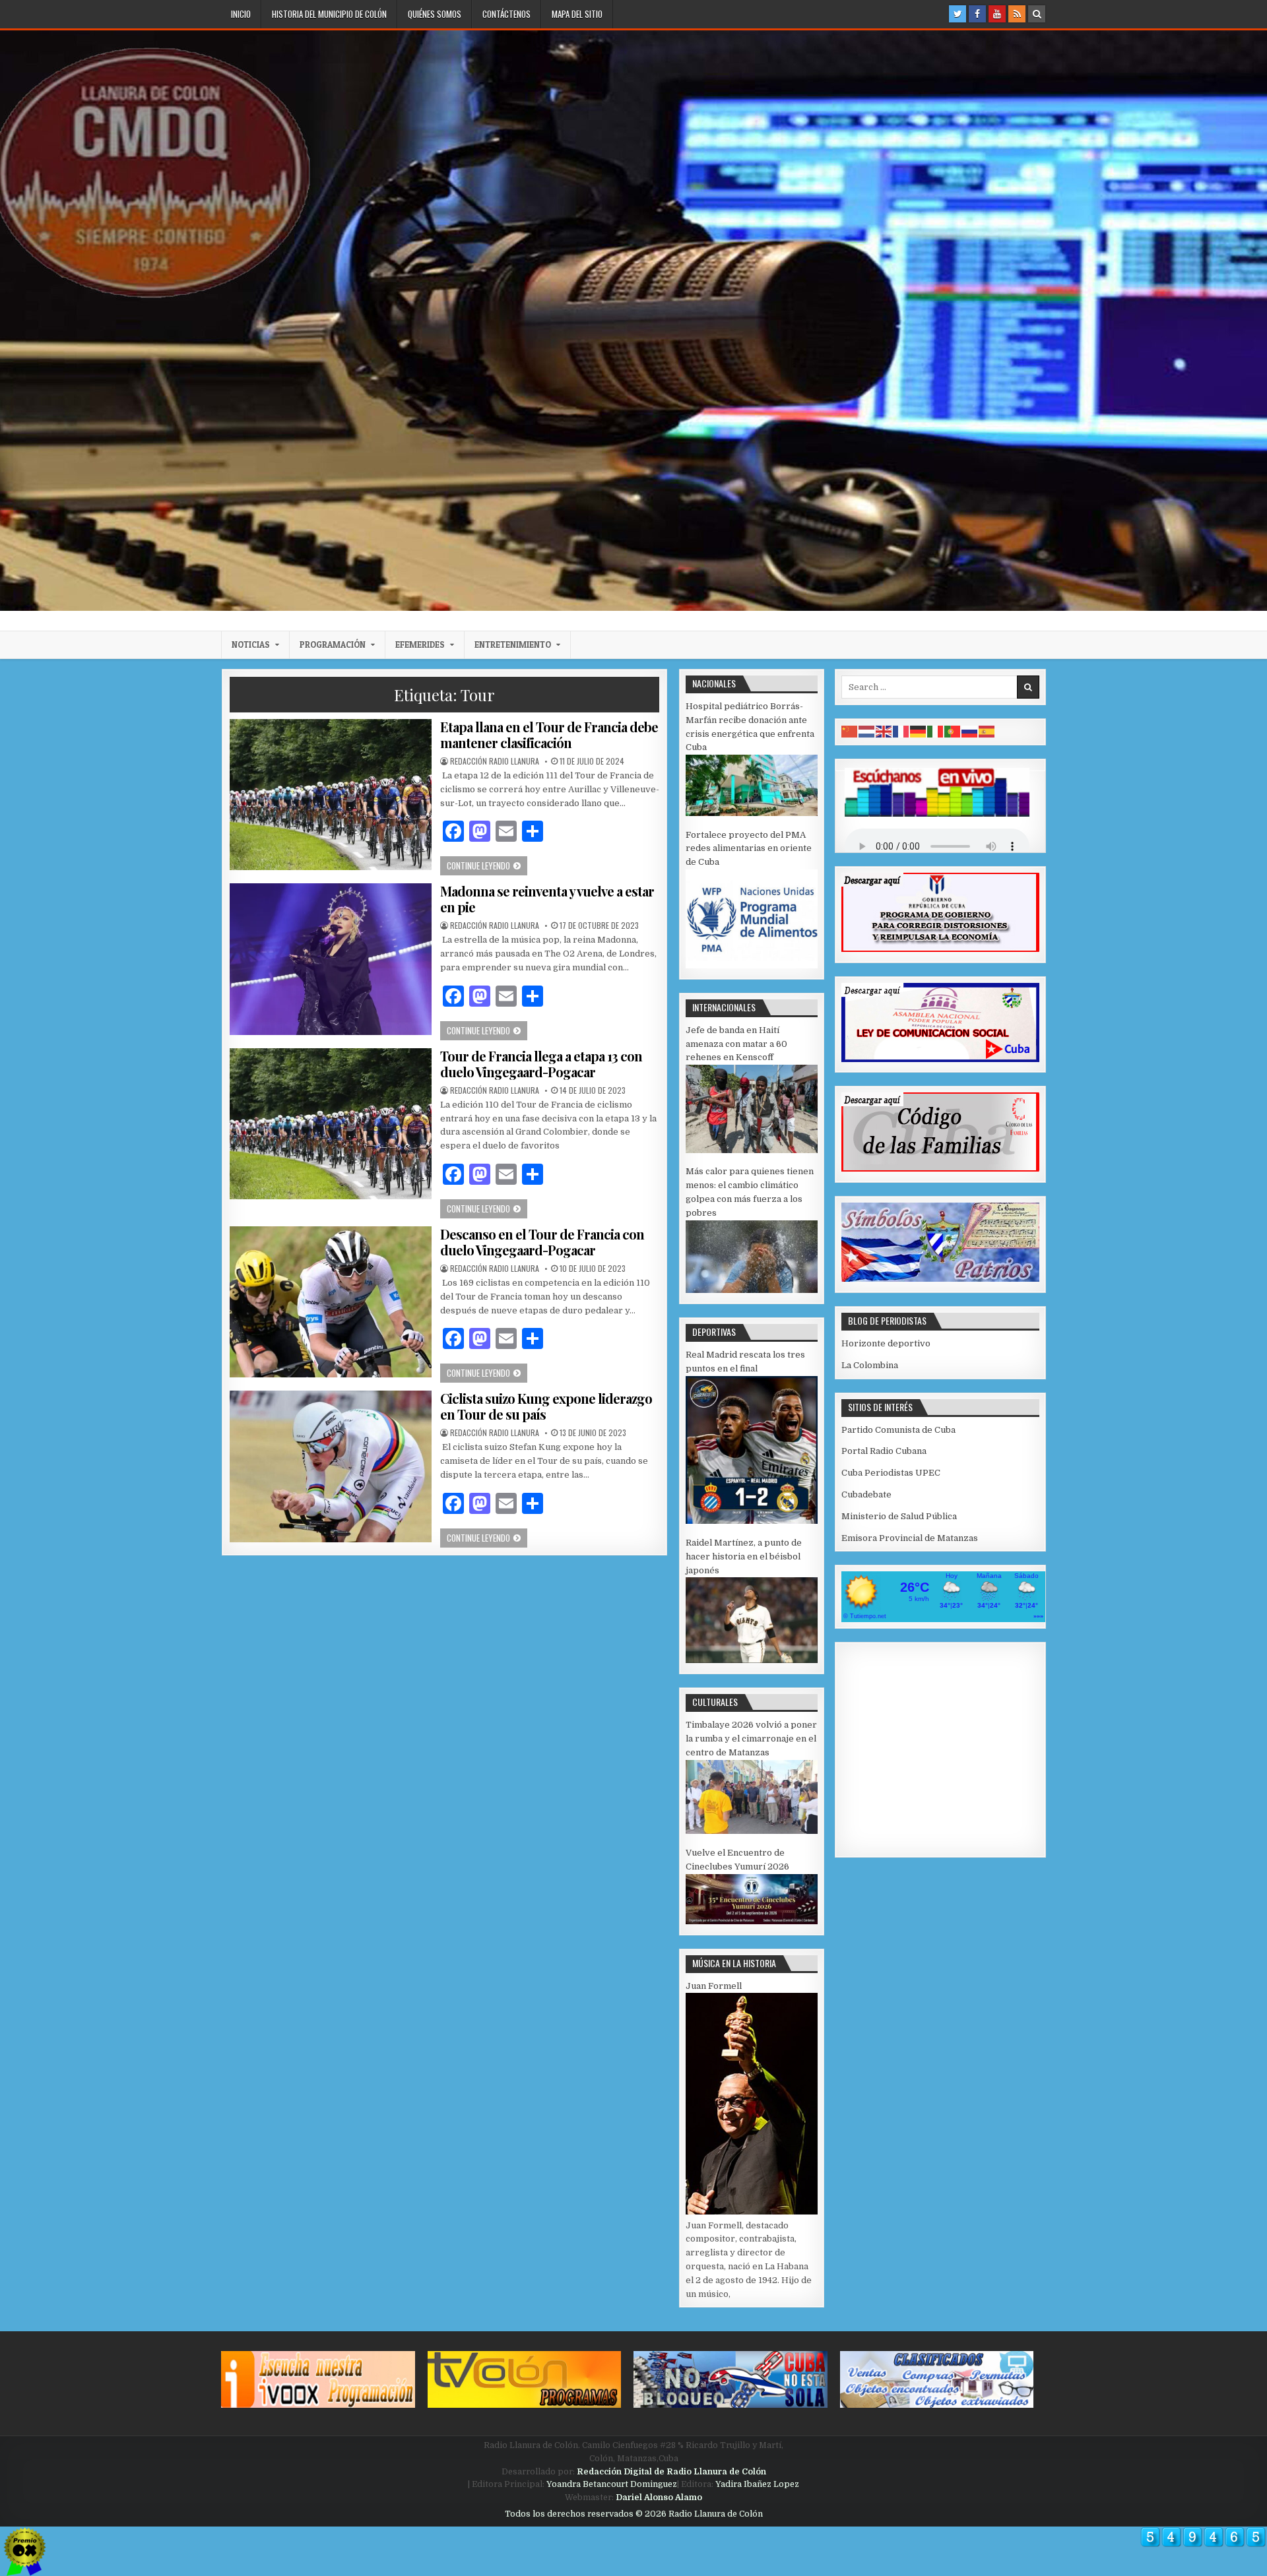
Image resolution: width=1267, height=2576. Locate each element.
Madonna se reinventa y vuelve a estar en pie (547, 899)
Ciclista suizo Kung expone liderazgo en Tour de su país (546, 1406)
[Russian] (970, 731)
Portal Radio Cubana (884, 1451)
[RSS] (1017, 14)
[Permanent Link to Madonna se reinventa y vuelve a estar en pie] (331, 959)
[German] (919, 731)
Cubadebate (866, 1494)
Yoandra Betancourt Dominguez (612, 2484)
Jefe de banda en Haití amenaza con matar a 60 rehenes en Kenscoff (736, 1044)
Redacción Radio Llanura (495, 761)
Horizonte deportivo (886, 1343)
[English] (884, 731)
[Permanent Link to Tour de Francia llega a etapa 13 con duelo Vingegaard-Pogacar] (331, 1124)
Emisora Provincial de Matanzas (910, 1538)
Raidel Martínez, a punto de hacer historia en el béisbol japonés (744, 1556)
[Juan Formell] (752, 2212)
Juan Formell (714, 1986)
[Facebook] (977, 14)
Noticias (251, 644)
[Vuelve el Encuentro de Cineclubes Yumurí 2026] (752, 1921)
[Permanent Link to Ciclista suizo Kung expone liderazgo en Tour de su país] (331, 1466)
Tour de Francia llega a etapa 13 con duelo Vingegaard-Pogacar (541, 1064)
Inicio (241, 14)
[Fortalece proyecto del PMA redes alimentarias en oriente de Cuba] (752, 965)
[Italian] (936, 731)
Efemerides (420, 644)
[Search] (1037, 14)
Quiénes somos (435, 14)
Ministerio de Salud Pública (899, 1516)
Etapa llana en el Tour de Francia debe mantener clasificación (549, 735)
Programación (333, 644)
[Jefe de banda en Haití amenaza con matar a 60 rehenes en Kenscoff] (752, 1150)
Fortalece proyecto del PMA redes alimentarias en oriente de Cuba (749, 849)
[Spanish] (987, 731)
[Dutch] (867, 731)
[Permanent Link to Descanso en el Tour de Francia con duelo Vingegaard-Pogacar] (331, 1302)
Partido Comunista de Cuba (898, 1430)
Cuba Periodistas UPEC (891, 1473)
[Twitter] (958, 14)
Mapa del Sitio (577, 14)
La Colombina (870, 1365)
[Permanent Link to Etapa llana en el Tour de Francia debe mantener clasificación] (331, 795)
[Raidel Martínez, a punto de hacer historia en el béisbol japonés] (752, 1660)
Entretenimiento (513, 644)
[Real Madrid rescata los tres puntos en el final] (752, 1521)
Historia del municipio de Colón (329, 14)
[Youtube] (997, 14)
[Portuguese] (953, 731)
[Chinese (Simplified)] (850, 731)
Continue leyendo (487, 865)
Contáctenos (506, 14)
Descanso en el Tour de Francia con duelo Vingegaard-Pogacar (542, 1242)
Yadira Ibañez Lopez (757, 2484)
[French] (901, 731)
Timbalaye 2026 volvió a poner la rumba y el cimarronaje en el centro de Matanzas (751, 1739)
